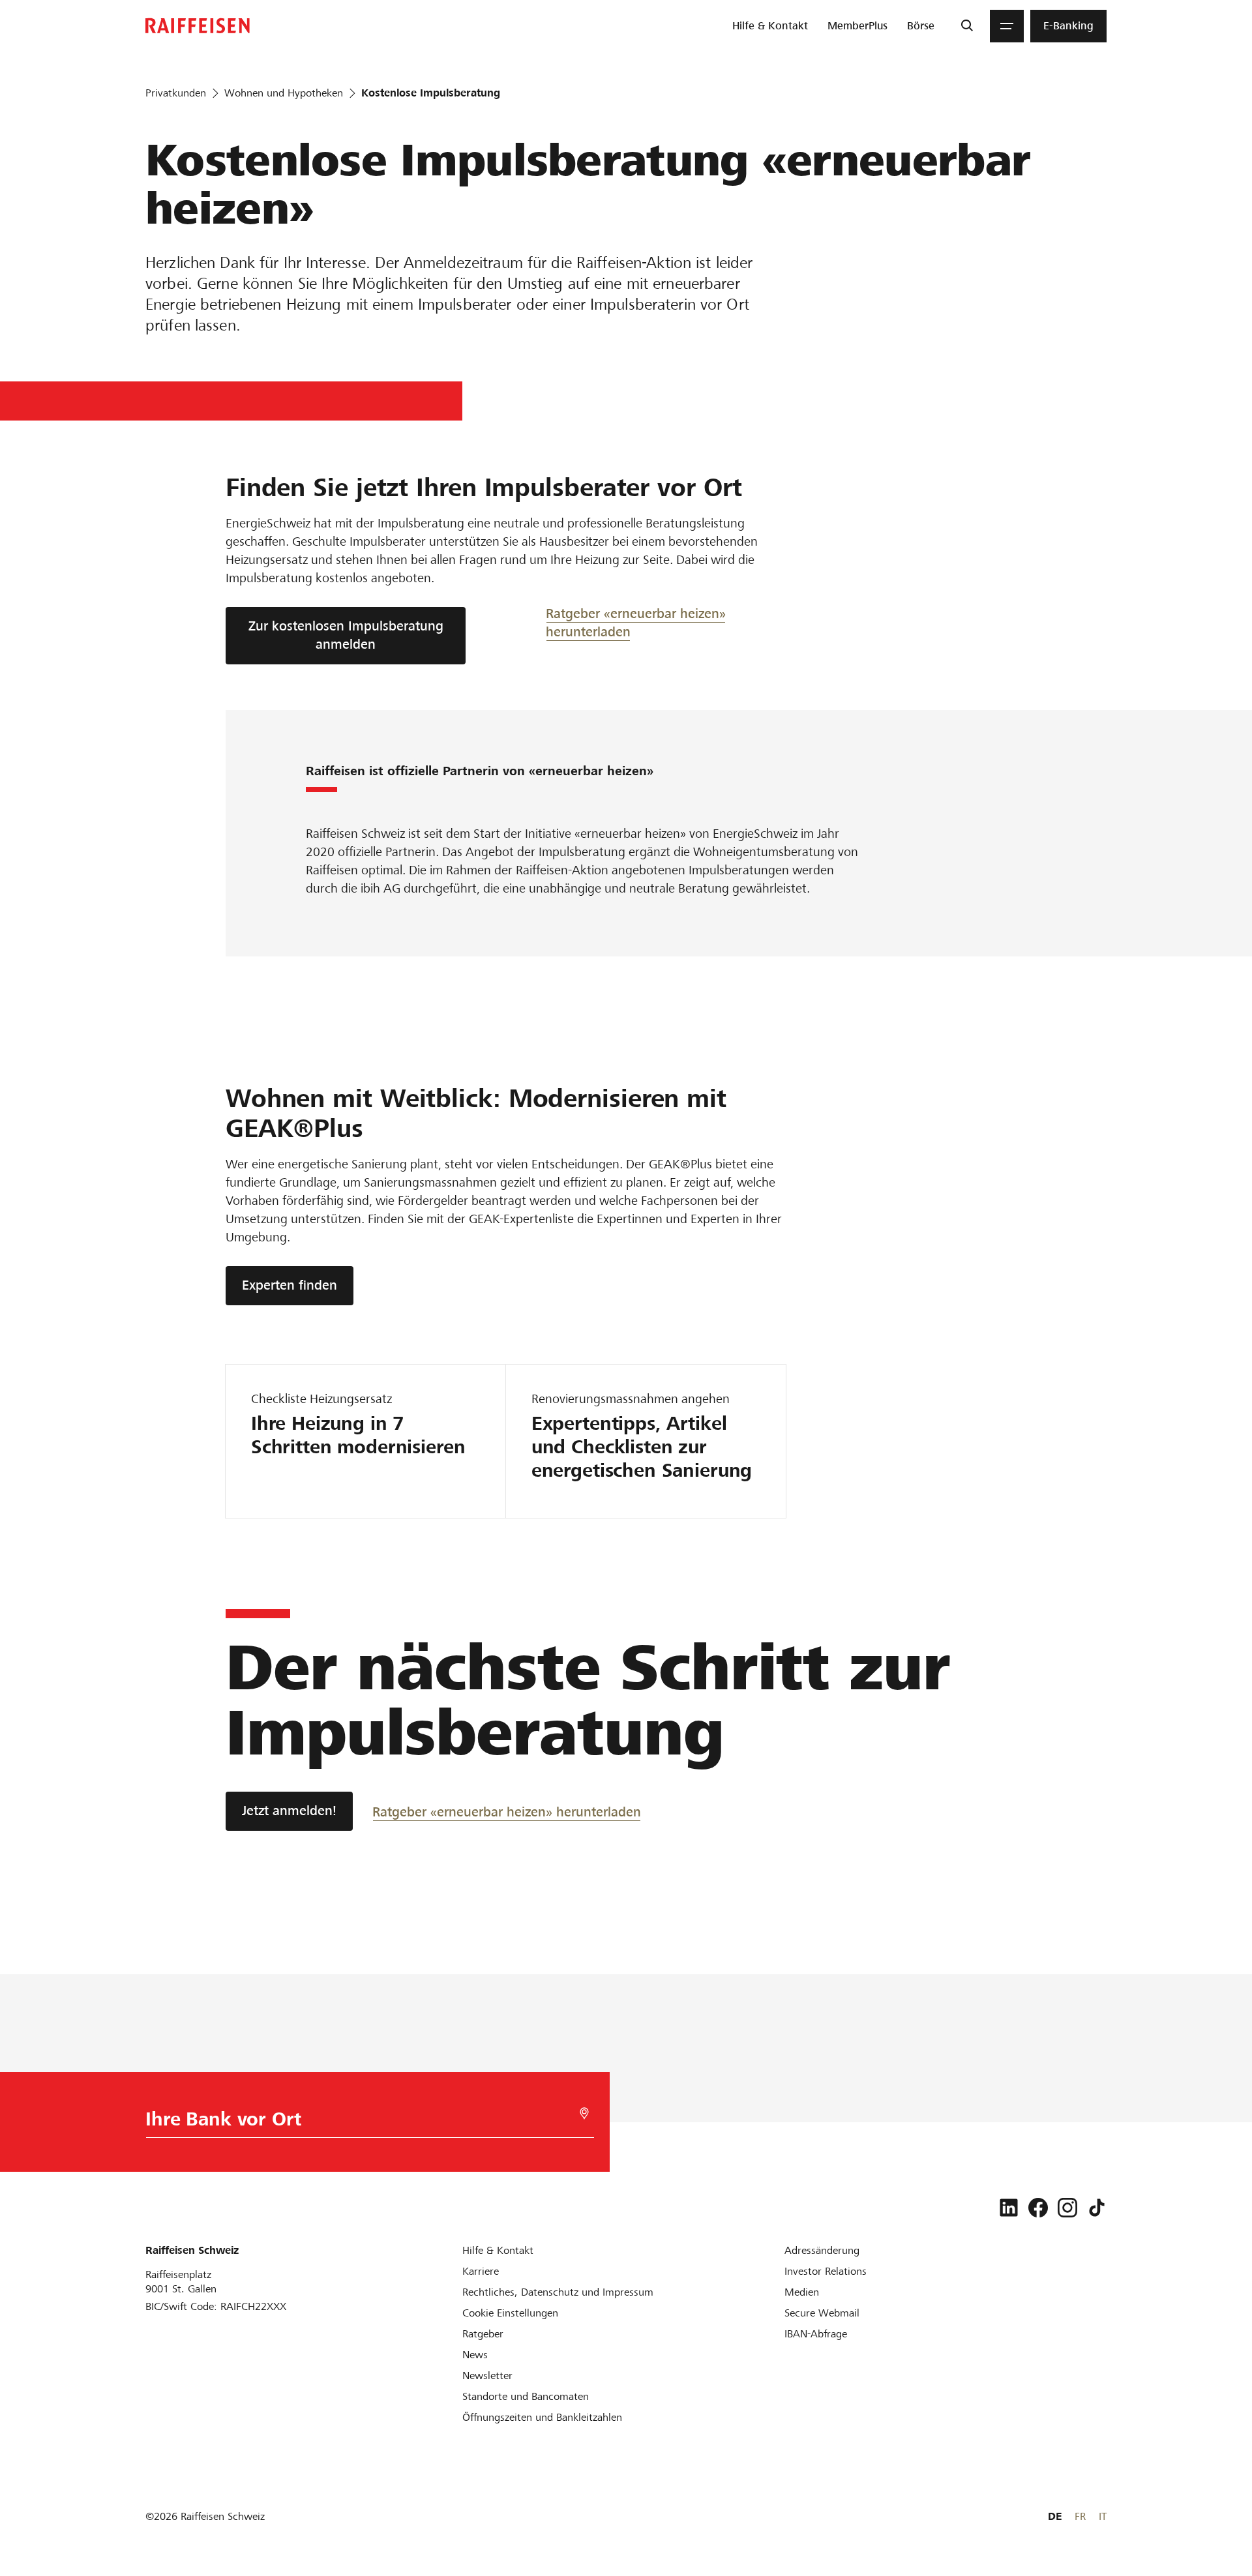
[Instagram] (1067, 2208)
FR (1080, 2516)
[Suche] (967, 26)
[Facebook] (1038, 2208)
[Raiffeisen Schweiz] (198, 26)
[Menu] (1007, 26)
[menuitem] (770, 26)
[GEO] (584, 2113)
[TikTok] (1097, 2208)
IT (1103, 2516)
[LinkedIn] (1009, 2208)
